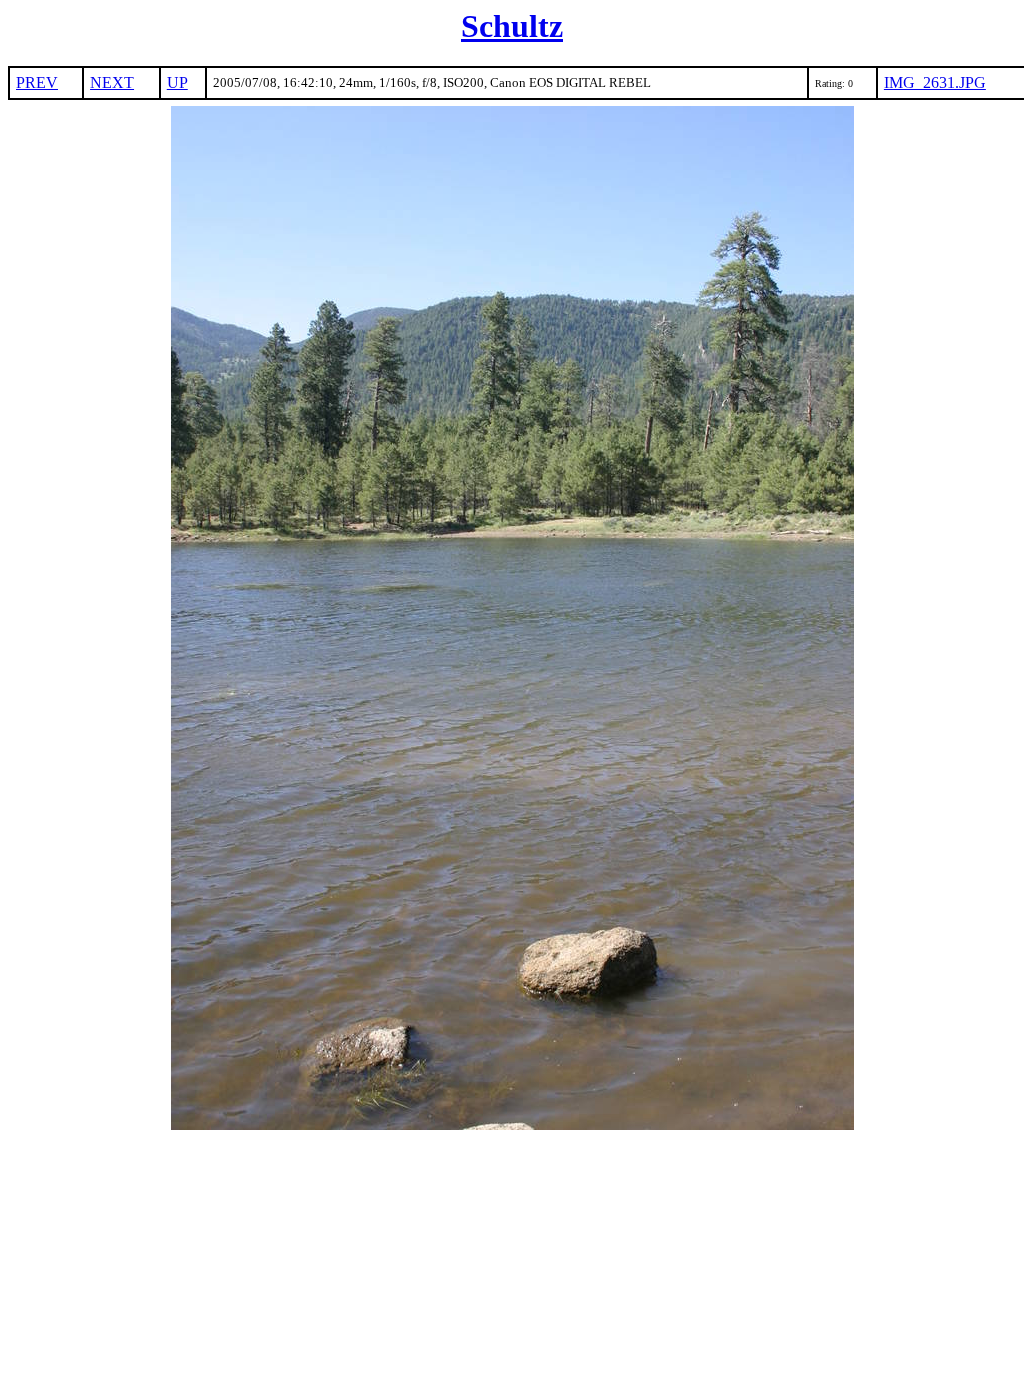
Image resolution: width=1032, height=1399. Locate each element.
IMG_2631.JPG (935, 82)
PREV (37, 82)
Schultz (512, 26)
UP (177, 82)
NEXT (112, 82)
